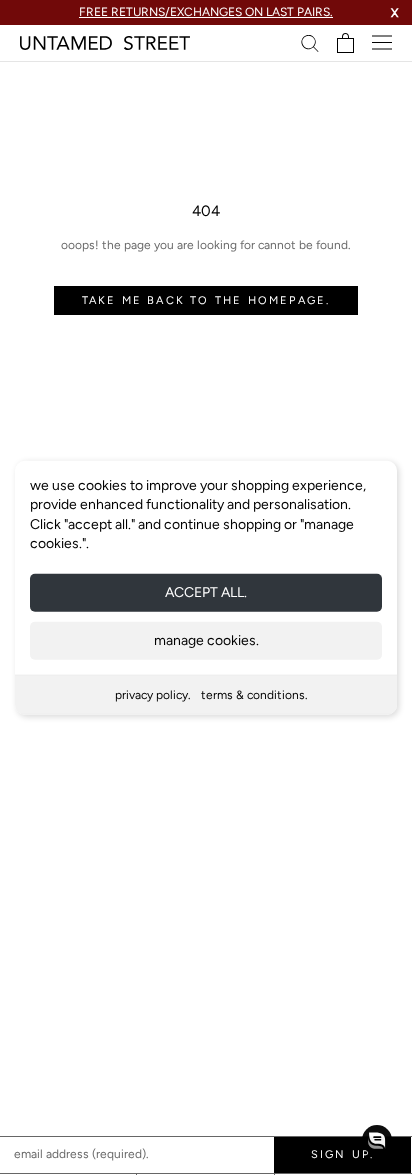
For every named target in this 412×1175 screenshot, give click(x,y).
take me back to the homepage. (206, 300)
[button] (377, 1140)
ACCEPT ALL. (206, 592)
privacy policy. (153, 695)
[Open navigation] (382, 42)
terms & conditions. (254, 695)
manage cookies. (206, 640)
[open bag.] (345, 43)
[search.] (310, 42)
